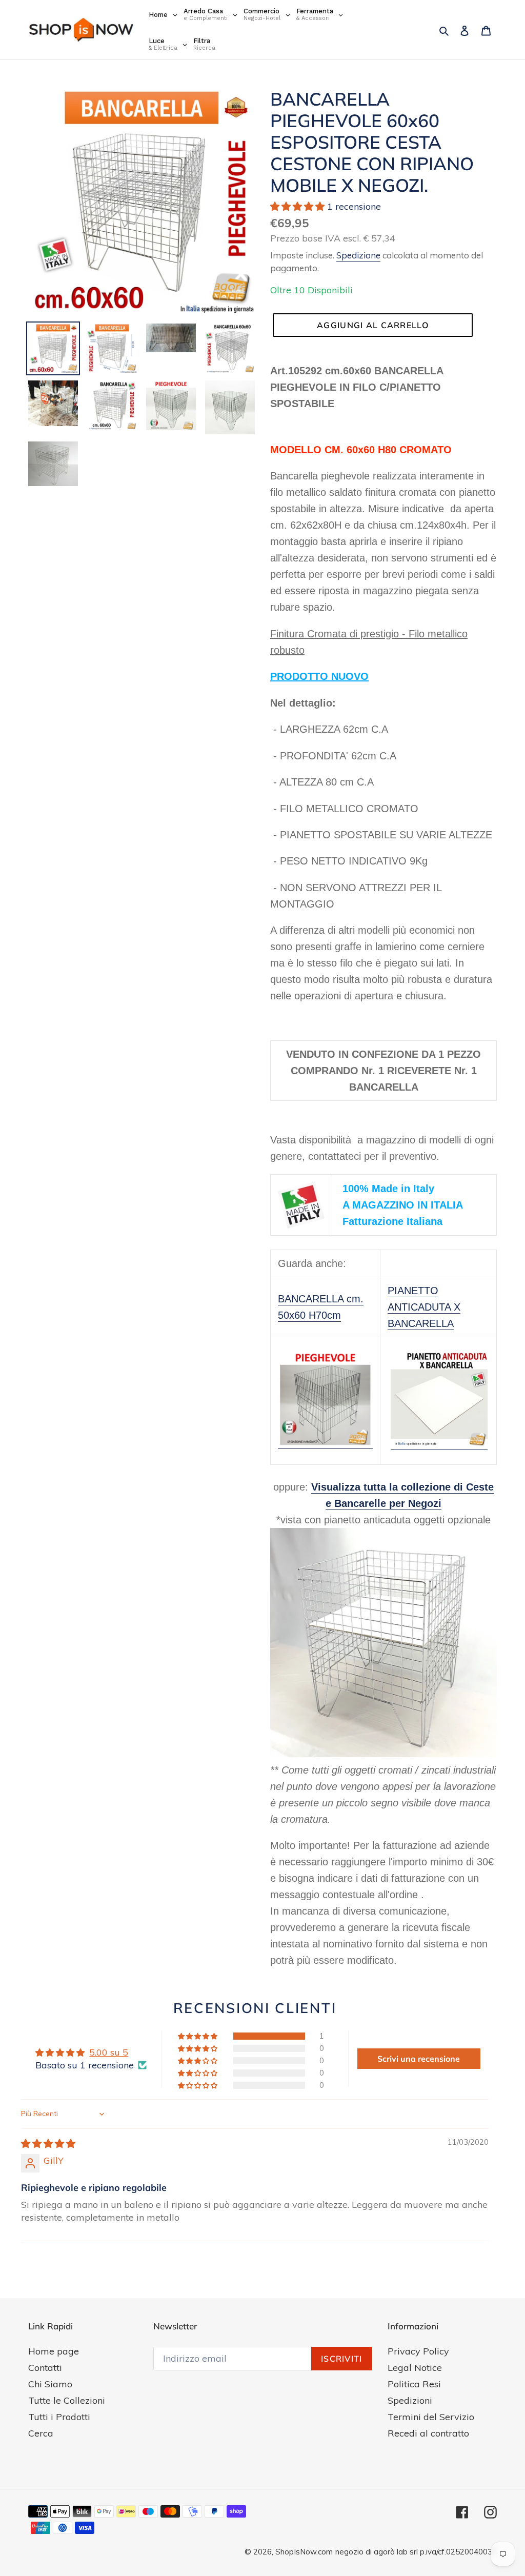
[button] (299, 206)
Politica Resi (414, 2384)
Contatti (45, 2368)
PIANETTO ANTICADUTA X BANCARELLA (424, 1307)
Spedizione (358, 255)
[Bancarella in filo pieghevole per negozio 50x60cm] (325, 1443)
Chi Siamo (50, 2384)
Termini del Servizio (431, 2417)
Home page (54, 2351)
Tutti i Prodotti (59, 2417)
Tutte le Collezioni (67, 2400)
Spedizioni (410, 2400)
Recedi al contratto (428, 2433)
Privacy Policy (418, 2351)
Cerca (41, 2433)
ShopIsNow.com (304, 2552)
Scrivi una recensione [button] (419, 2059)
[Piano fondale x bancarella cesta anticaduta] (439, 1444)
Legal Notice (415, 2368)
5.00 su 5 (109, 2052)
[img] (48, 2144)
